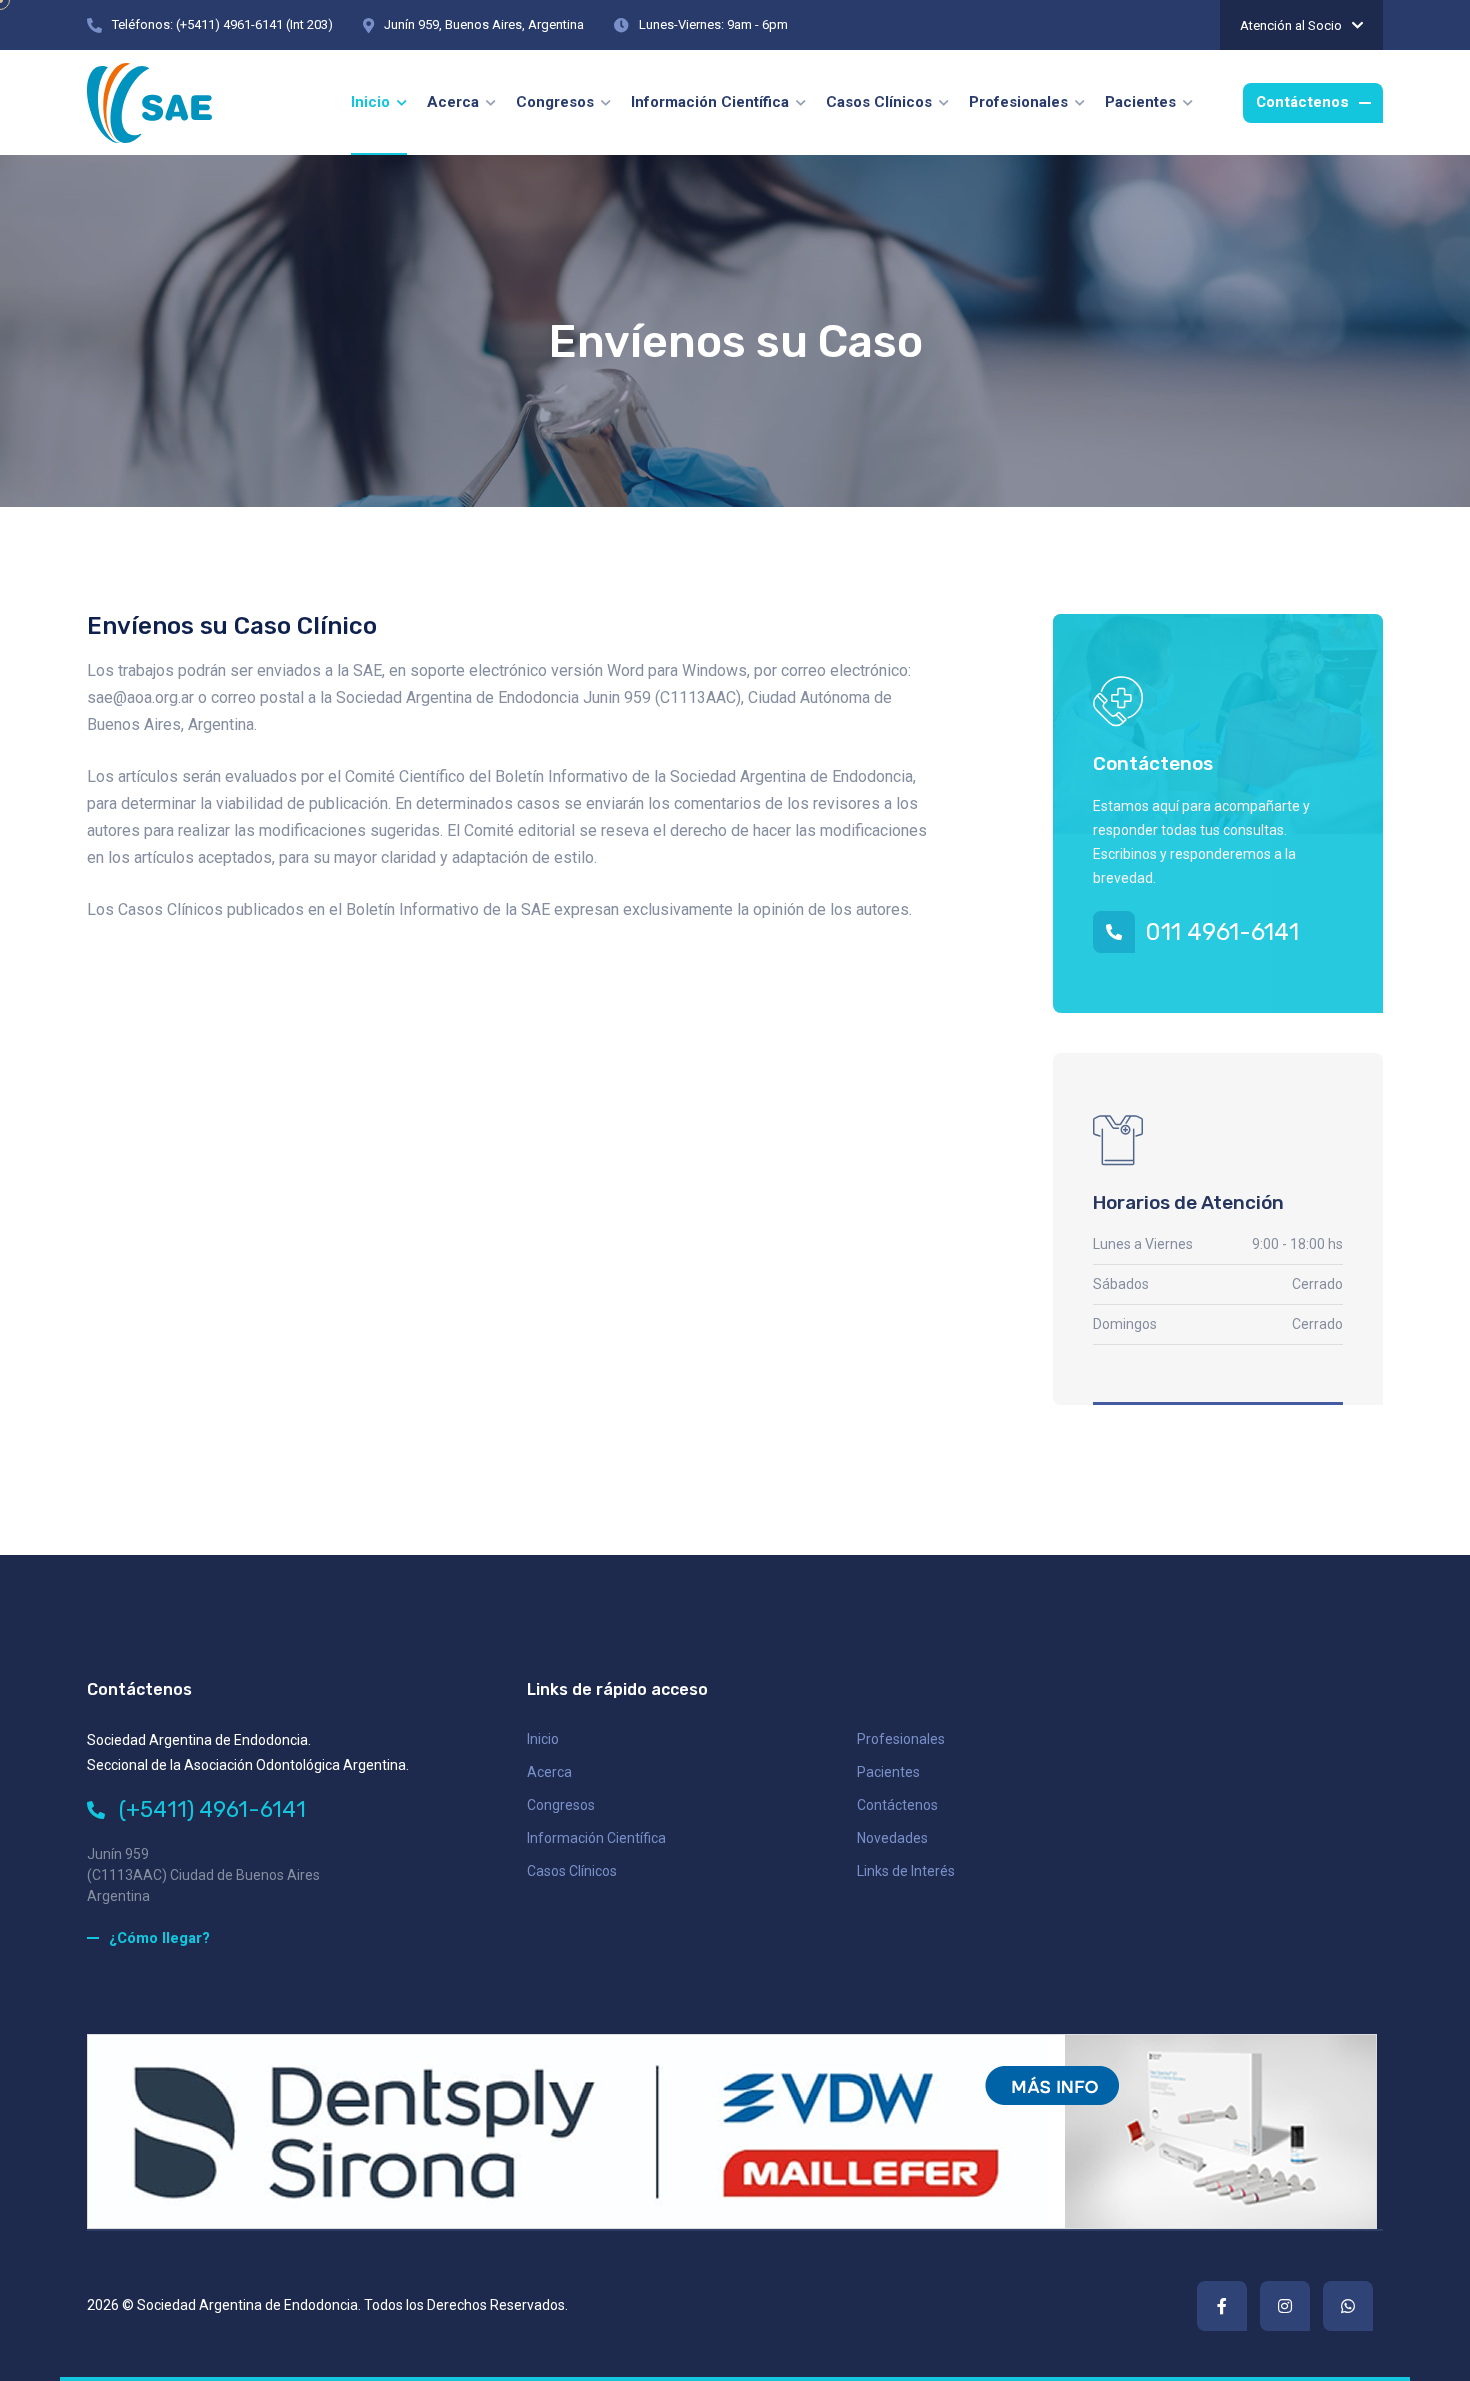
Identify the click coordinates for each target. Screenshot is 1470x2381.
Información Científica (596, 1838)
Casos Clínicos (572, 1871)
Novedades (892, 1838)
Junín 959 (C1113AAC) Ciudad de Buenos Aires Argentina (203, 1875)
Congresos (561, 1805)
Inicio (543, 1739)
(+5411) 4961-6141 (210, 1809)
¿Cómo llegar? (159, 1938)
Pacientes (888, 1772)
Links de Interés (906, 1871)
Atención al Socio (1291, 25)
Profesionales (901, 1739)
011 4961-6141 (1222, 932)
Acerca (549, 1772)
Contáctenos (897, 1805)
